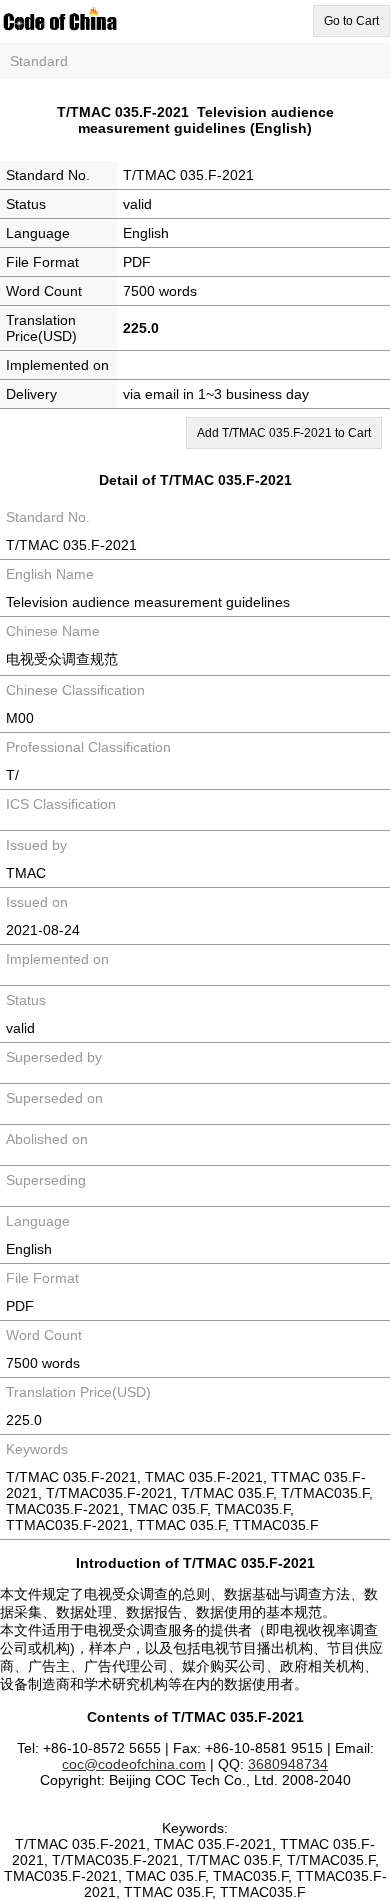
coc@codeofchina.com (134, 1764)
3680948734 (288, 1764)
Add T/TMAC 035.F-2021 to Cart (284, 433)
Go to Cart (351, 21)
